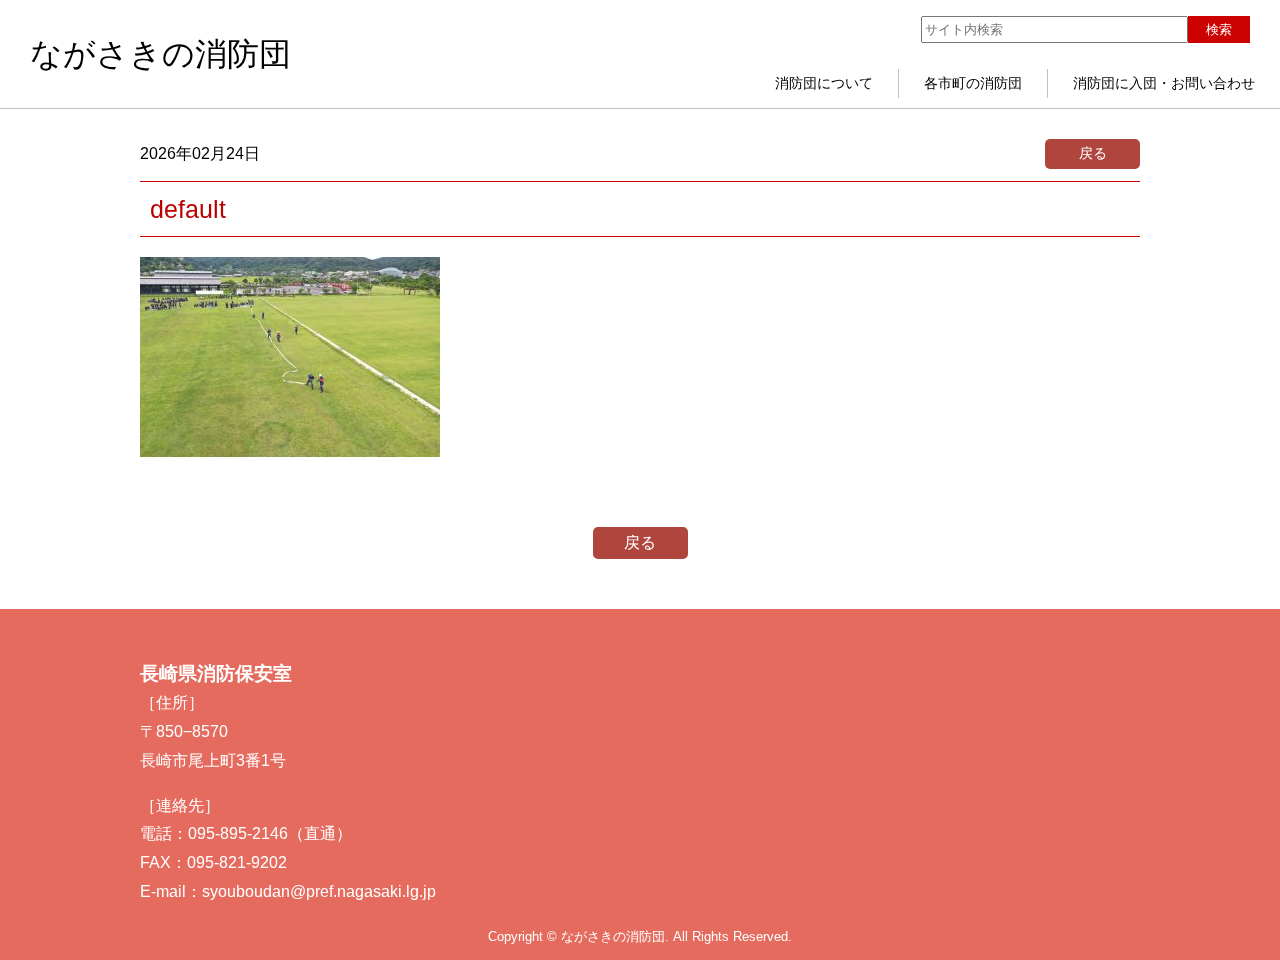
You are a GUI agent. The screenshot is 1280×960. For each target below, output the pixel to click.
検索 (1219, 29)
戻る (1093, 153)
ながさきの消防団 (160, 54)
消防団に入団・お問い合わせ (1164, 83)
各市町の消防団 (973, 83)
